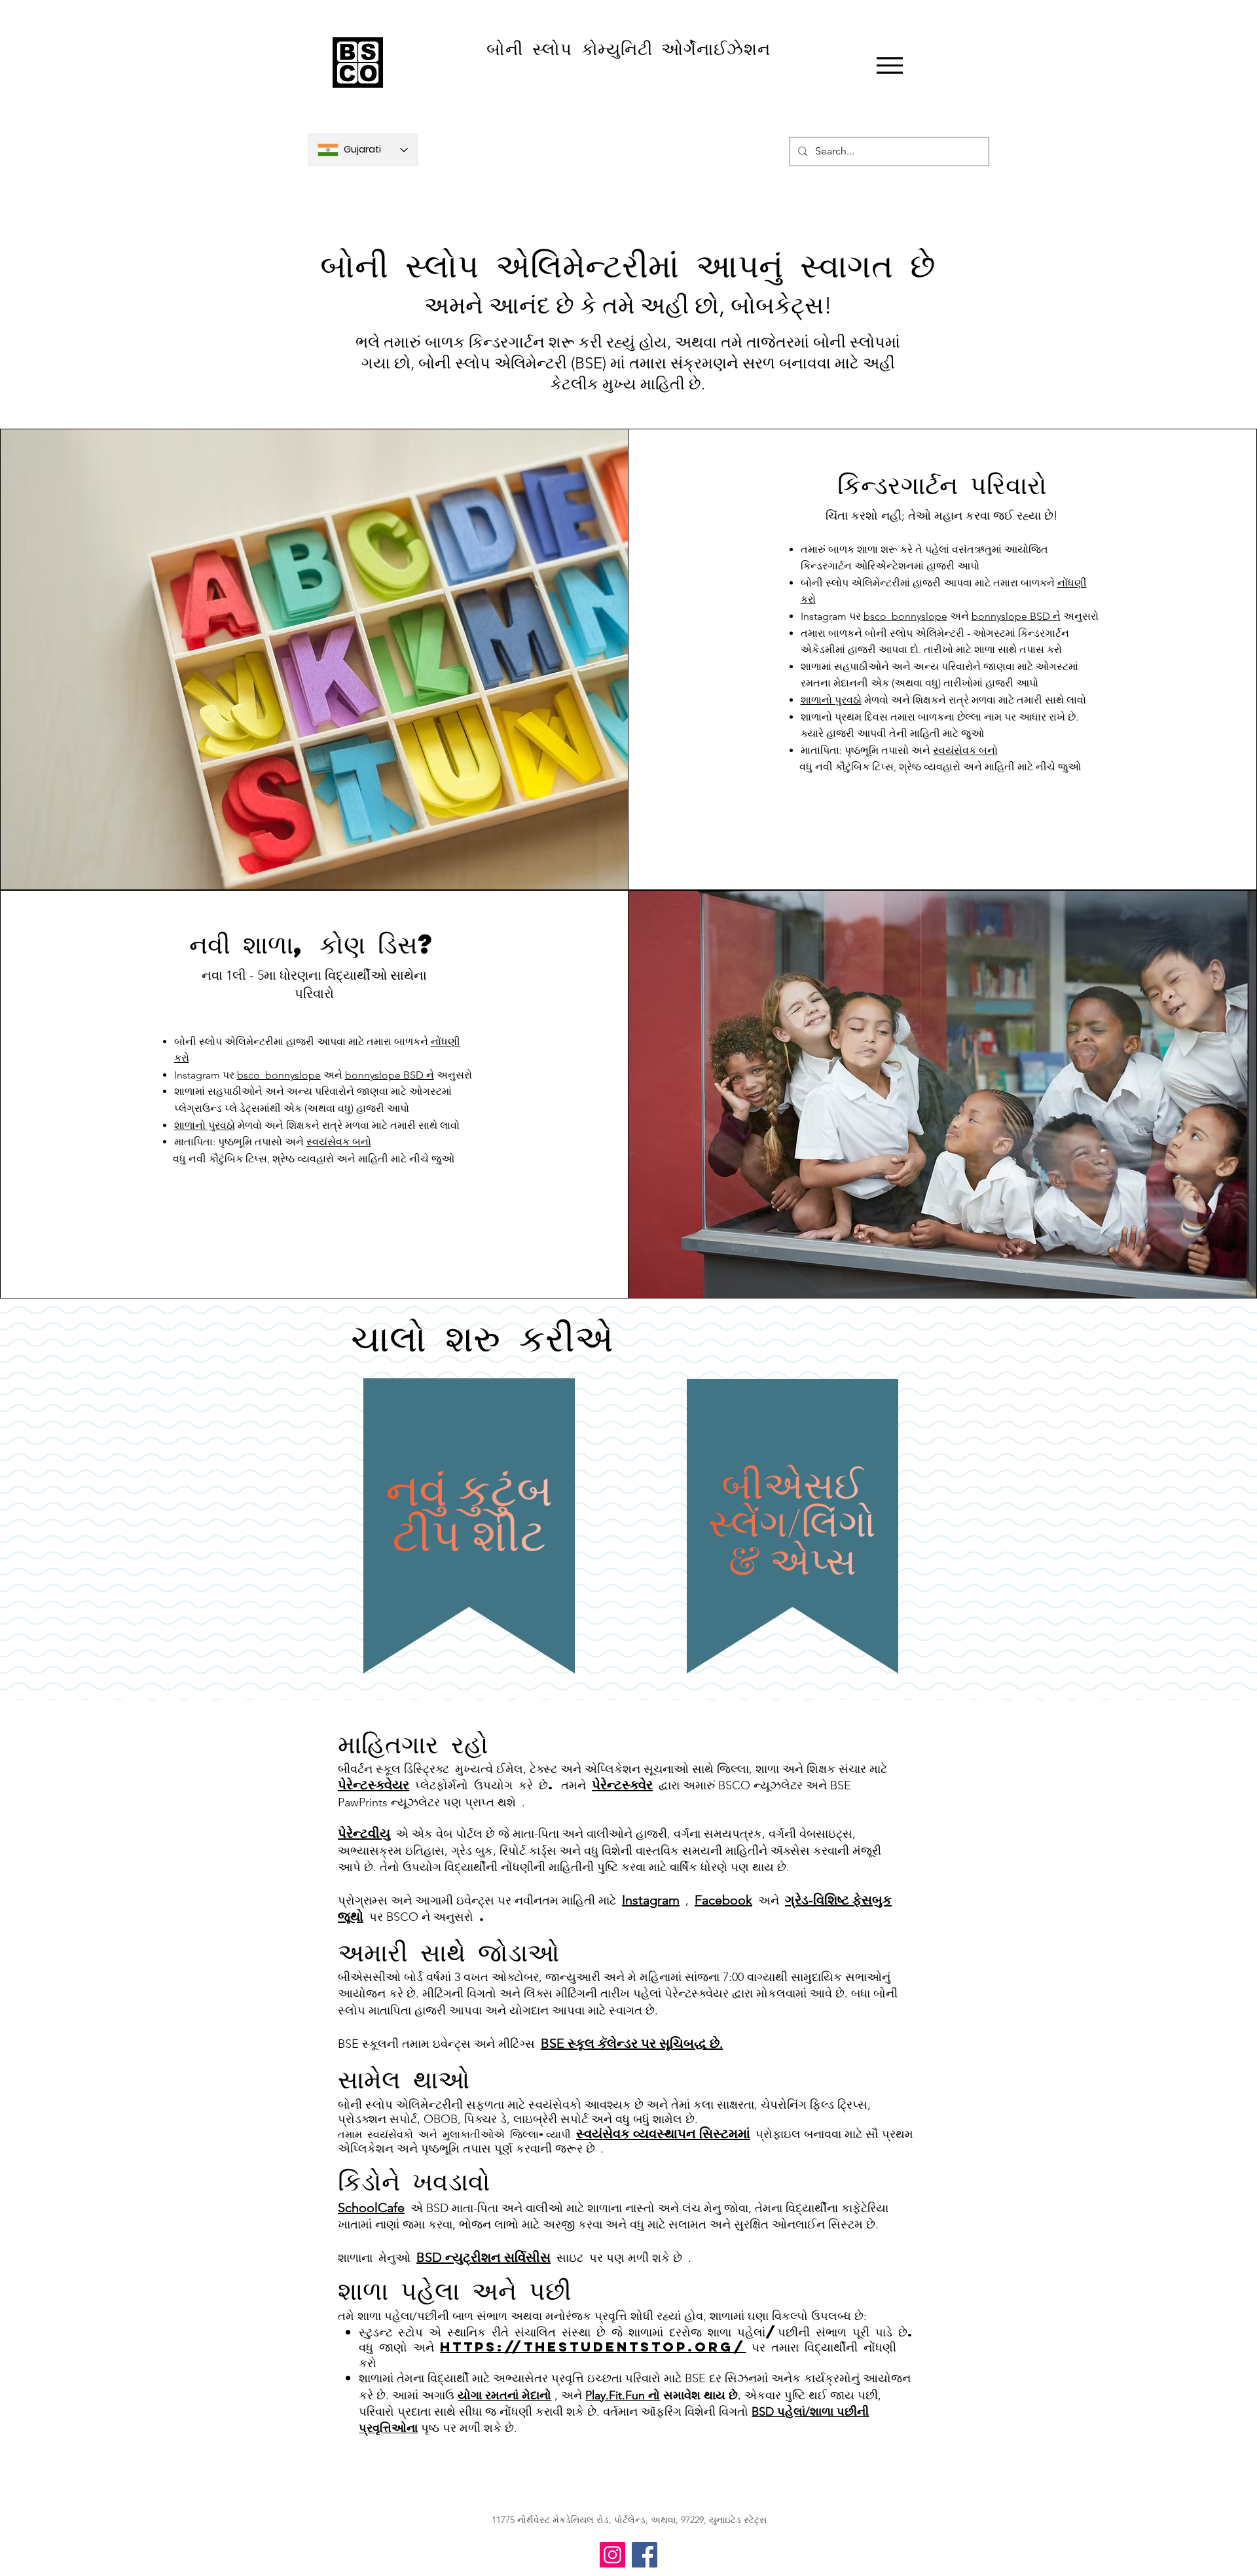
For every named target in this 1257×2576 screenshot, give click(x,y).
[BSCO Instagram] (612, 2555)
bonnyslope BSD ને (1016, 616)
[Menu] (889, 65)
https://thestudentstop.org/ (593, 2347)
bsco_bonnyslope (905, 616)
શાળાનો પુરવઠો (831, 700)
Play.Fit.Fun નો (623, 2395)
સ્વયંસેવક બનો (965, 750)
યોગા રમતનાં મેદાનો (504, 2395)
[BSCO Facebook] (645, 2555)
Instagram (651, 1900)
